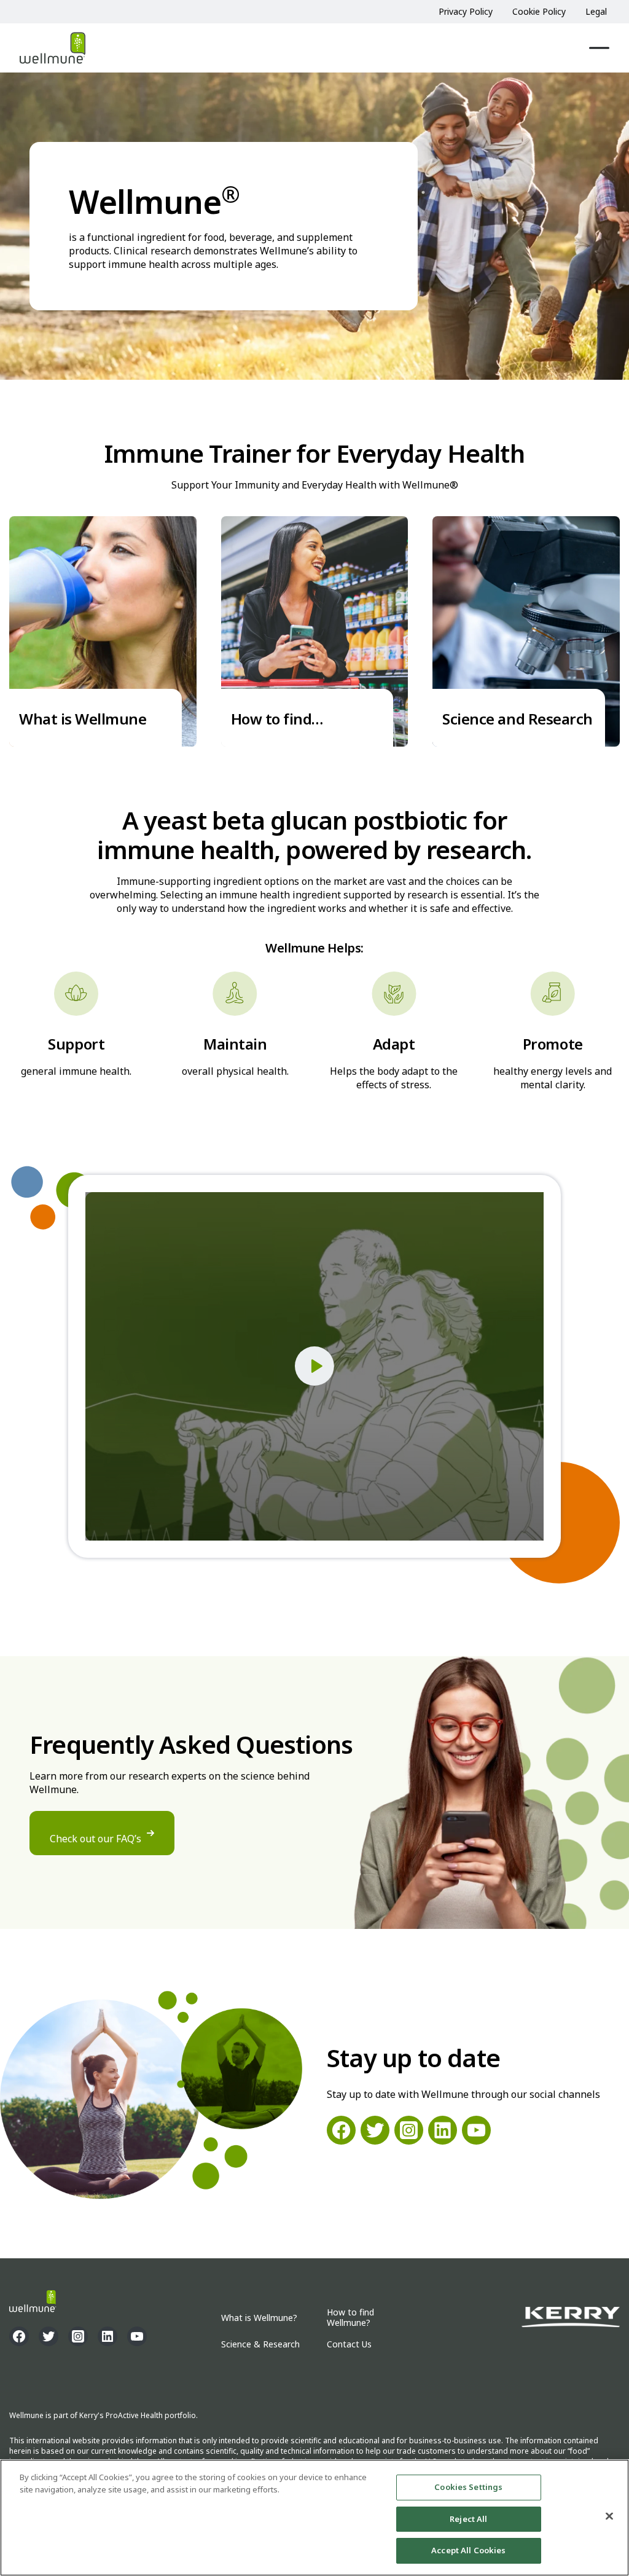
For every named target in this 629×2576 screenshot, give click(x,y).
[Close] (609, 2516)
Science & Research (260, 2345)
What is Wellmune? (259, 2318)
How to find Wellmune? (350, 2318)
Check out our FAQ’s (96, 1839)
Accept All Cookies (468, 2550)
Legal (596, 11)
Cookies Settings (468, 2487)
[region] (314, 2518)
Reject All (468, 2519)
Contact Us (349, 2345)
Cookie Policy (539, 11)
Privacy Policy (466, 11)
